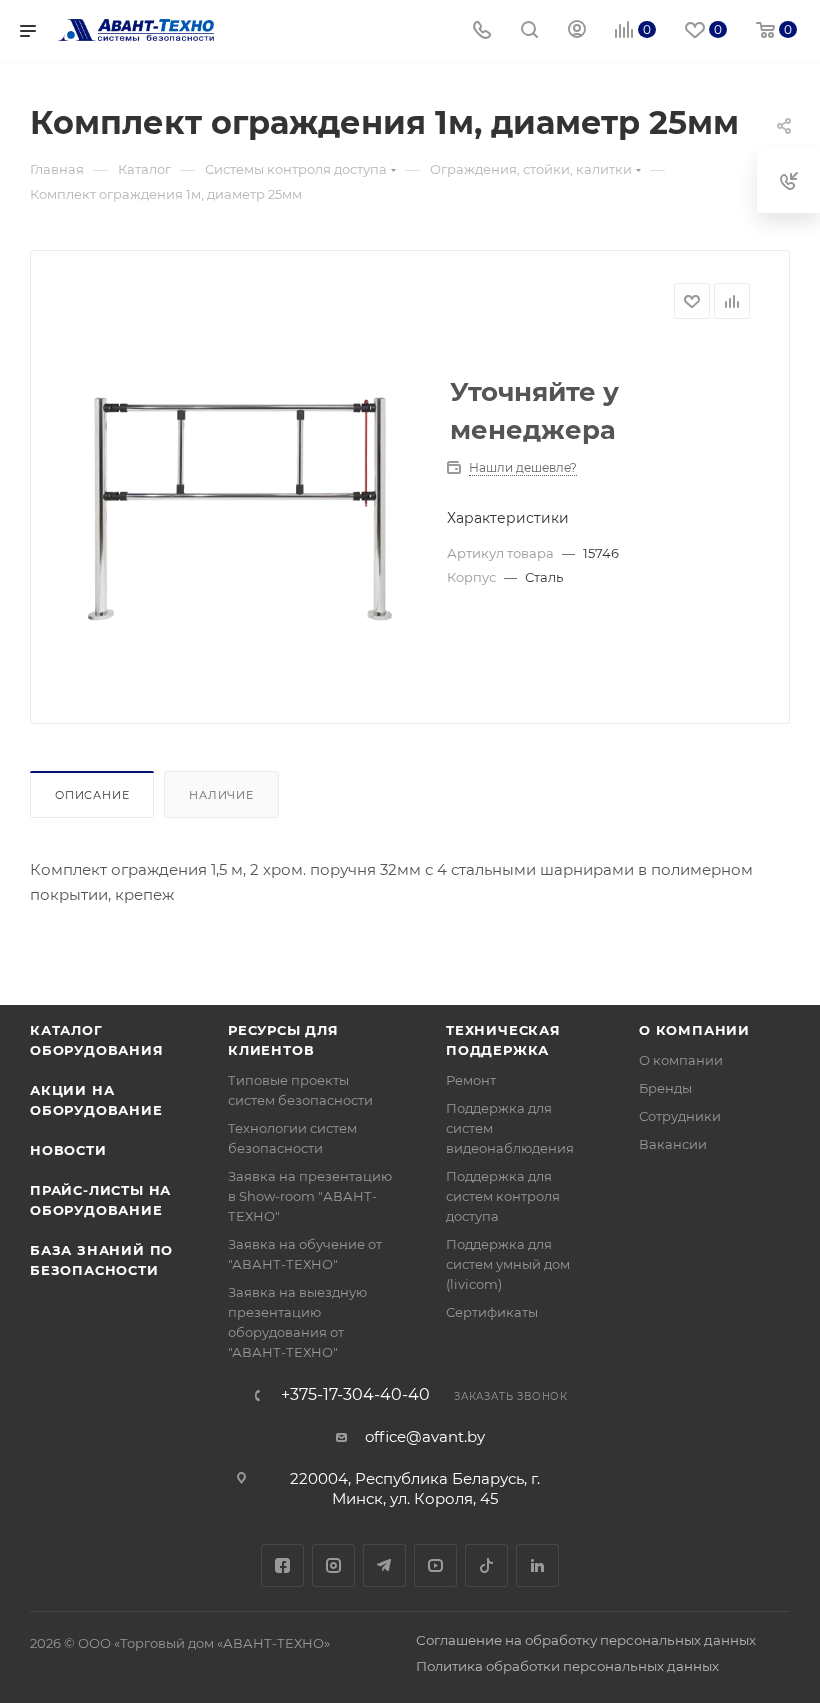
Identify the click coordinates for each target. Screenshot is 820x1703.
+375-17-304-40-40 (355, 1395)
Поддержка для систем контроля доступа (503, 1196)
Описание (92, 795)
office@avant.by (425, 1436)
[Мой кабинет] (577, 31)
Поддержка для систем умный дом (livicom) (508, 1264)
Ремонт (471, 1080)
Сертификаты (492, 1312)
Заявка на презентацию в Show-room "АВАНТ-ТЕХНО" (310, 1196)
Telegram (384, 1565)
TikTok (486, 1565)
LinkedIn (537, 1565)
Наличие (221, 795)
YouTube (435, 1565)
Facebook (282, 1565)
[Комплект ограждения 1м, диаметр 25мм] (243, 514)
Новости (68, 1150)
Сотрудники (680, 1116)
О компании (694, 1030)
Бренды (665, 1088)
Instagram (333, 1565)
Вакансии (673, 1144)
